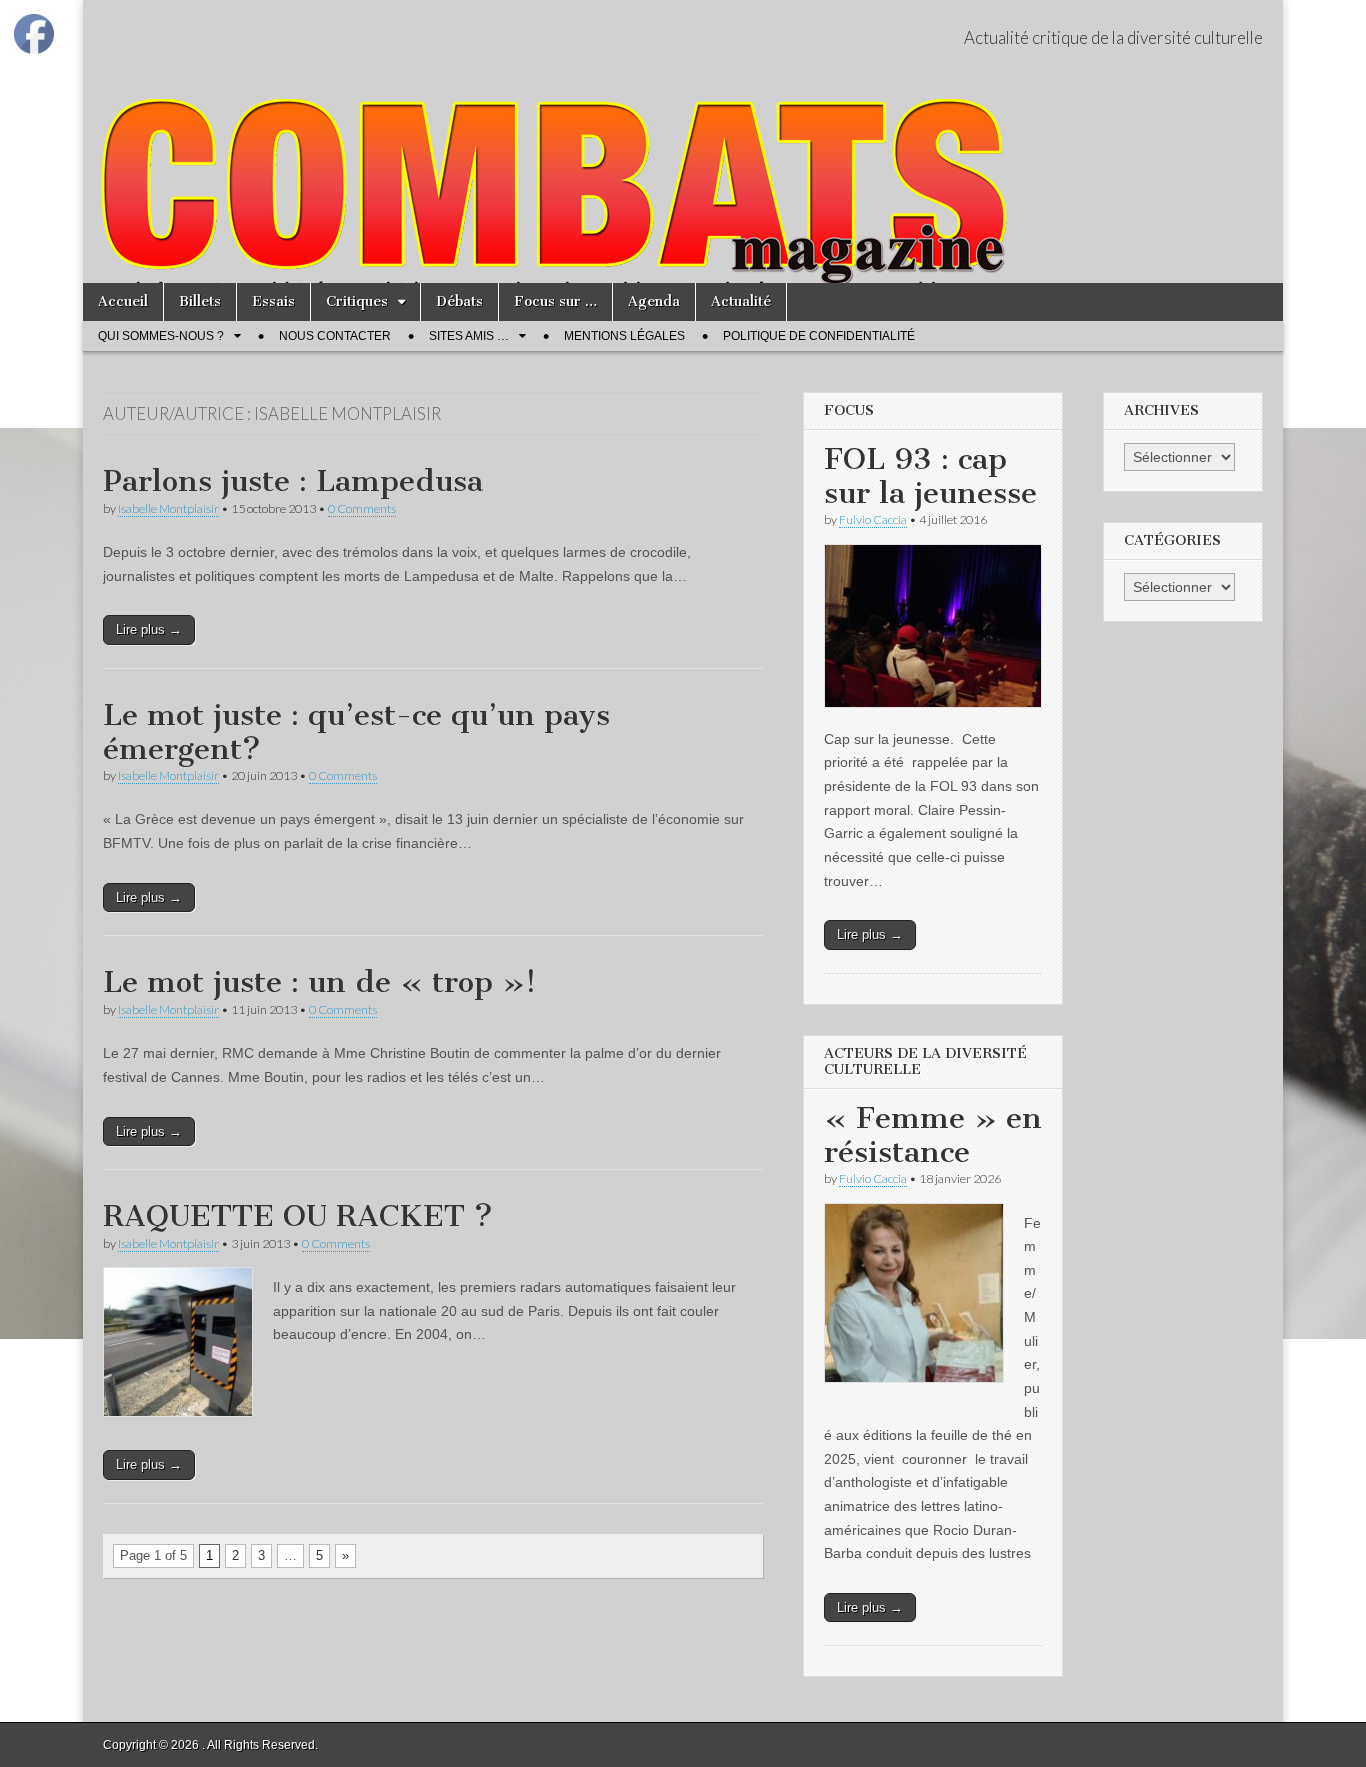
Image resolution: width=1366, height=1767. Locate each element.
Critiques (357, 301)
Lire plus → (149, 629)
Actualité (741, 301)
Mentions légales (624, 336)
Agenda (654, 301)
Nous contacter (335, 336)
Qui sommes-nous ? (161, 336)
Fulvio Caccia (873, 519)
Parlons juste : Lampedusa (293, 481)
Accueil (123, 301)
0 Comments (362, 508)
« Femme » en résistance (933, 1135)
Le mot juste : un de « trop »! (319, 982)
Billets (200, 301)
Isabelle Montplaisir (168, 508)
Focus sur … (555, 301)
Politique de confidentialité (819, 336)
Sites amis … (469, 336)
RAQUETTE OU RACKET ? (298, 1216)
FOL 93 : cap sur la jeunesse (930, 476)
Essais (273, 301)
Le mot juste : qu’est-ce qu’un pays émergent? (356, 732)
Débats (459, 301)
